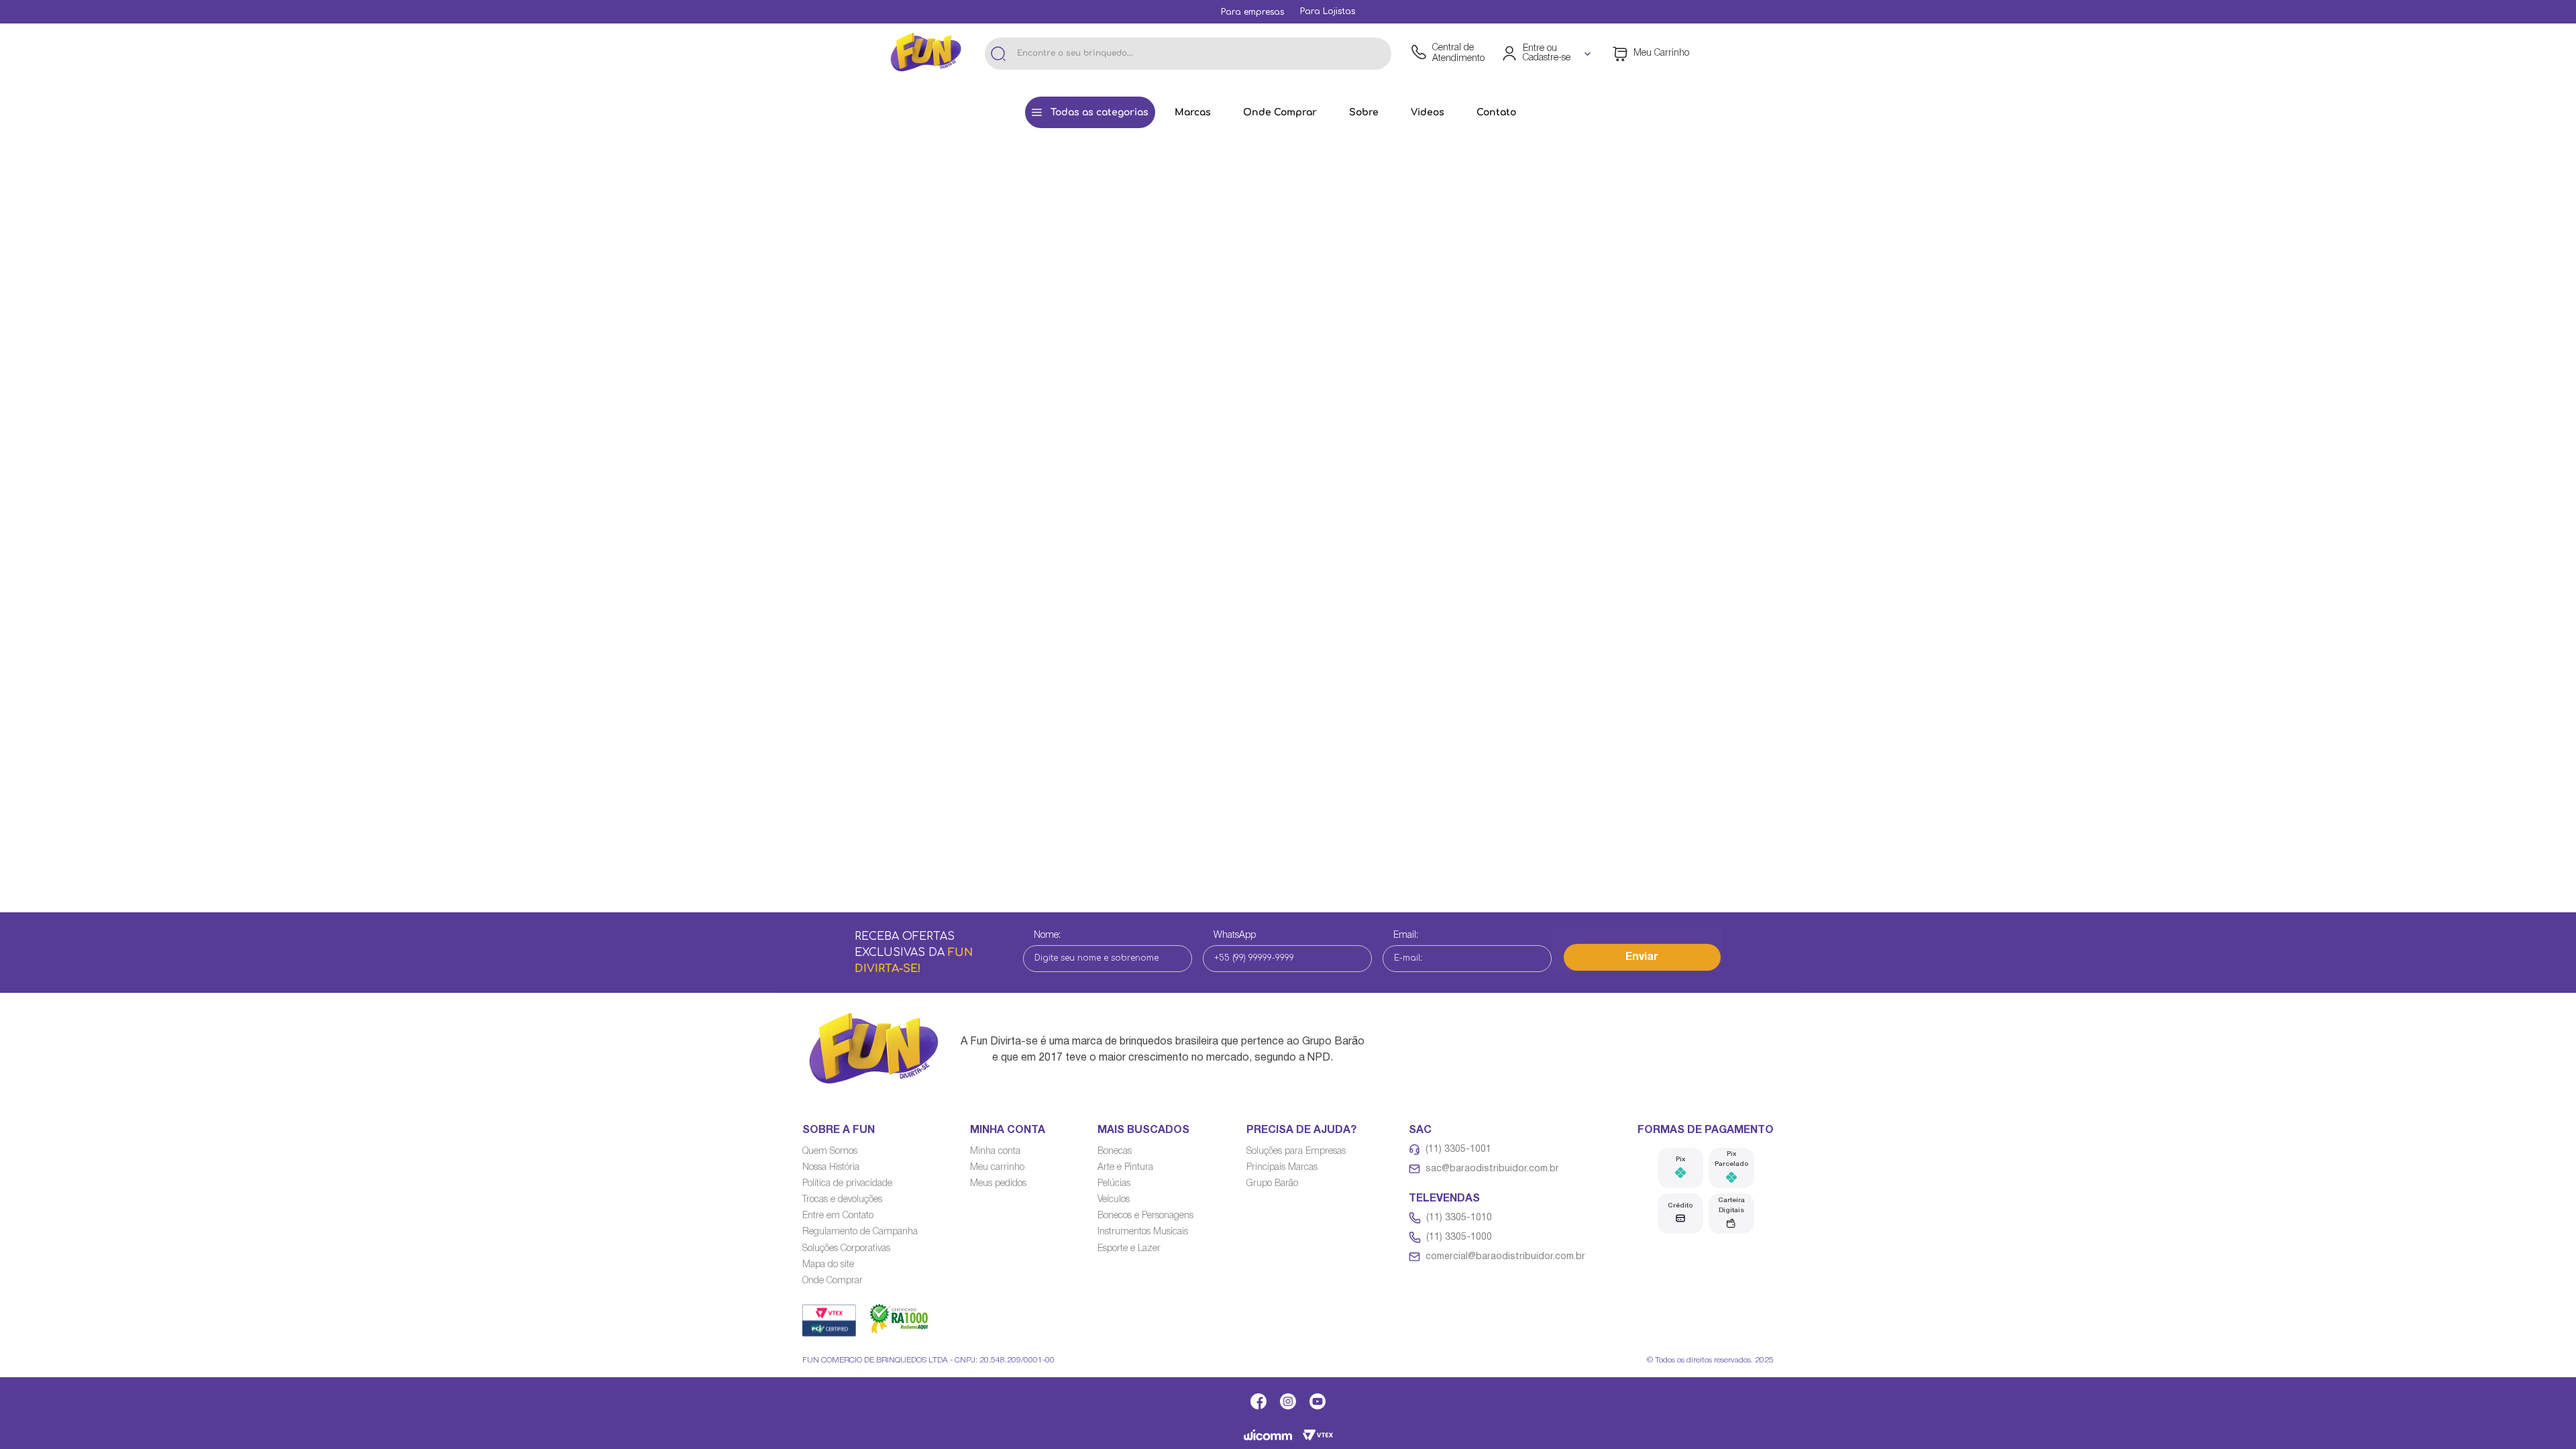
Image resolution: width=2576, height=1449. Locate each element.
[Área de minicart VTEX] (1651, 54)
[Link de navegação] (926, 54)
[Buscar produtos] (998, 54)
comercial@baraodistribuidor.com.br (1505, 1257)
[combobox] (1188, 54)
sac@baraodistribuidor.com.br (1492, 1169)
